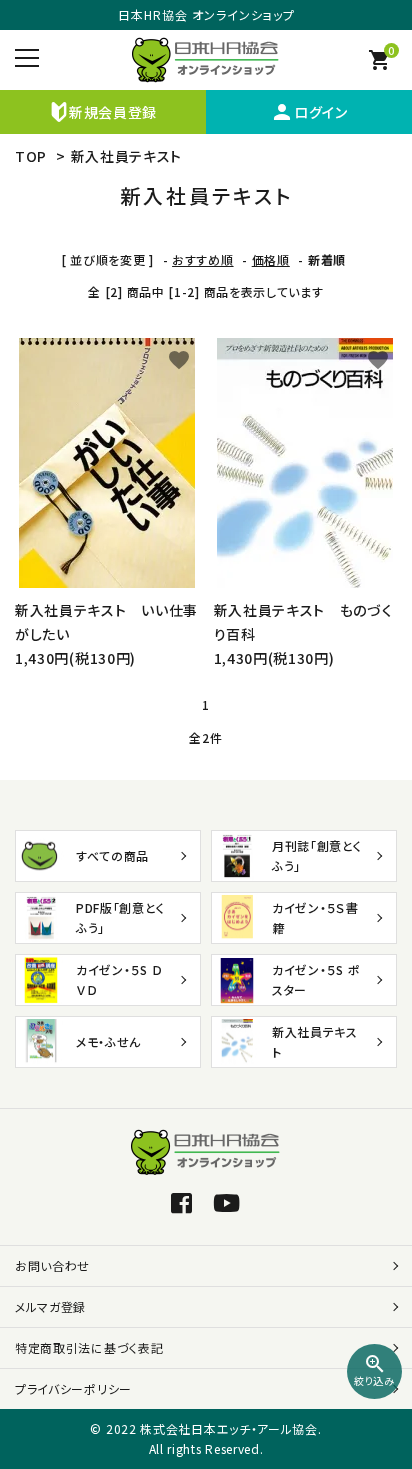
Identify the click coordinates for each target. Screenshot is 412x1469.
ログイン (309, 112)
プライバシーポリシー (73, 1388)
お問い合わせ (52, 1265)
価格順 (271, 259)
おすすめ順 (203, 259)
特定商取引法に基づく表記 (89, 1347)
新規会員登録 (113, 112)
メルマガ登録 (50, 1306)
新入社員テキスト (127, 156)
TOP (31, 156)
